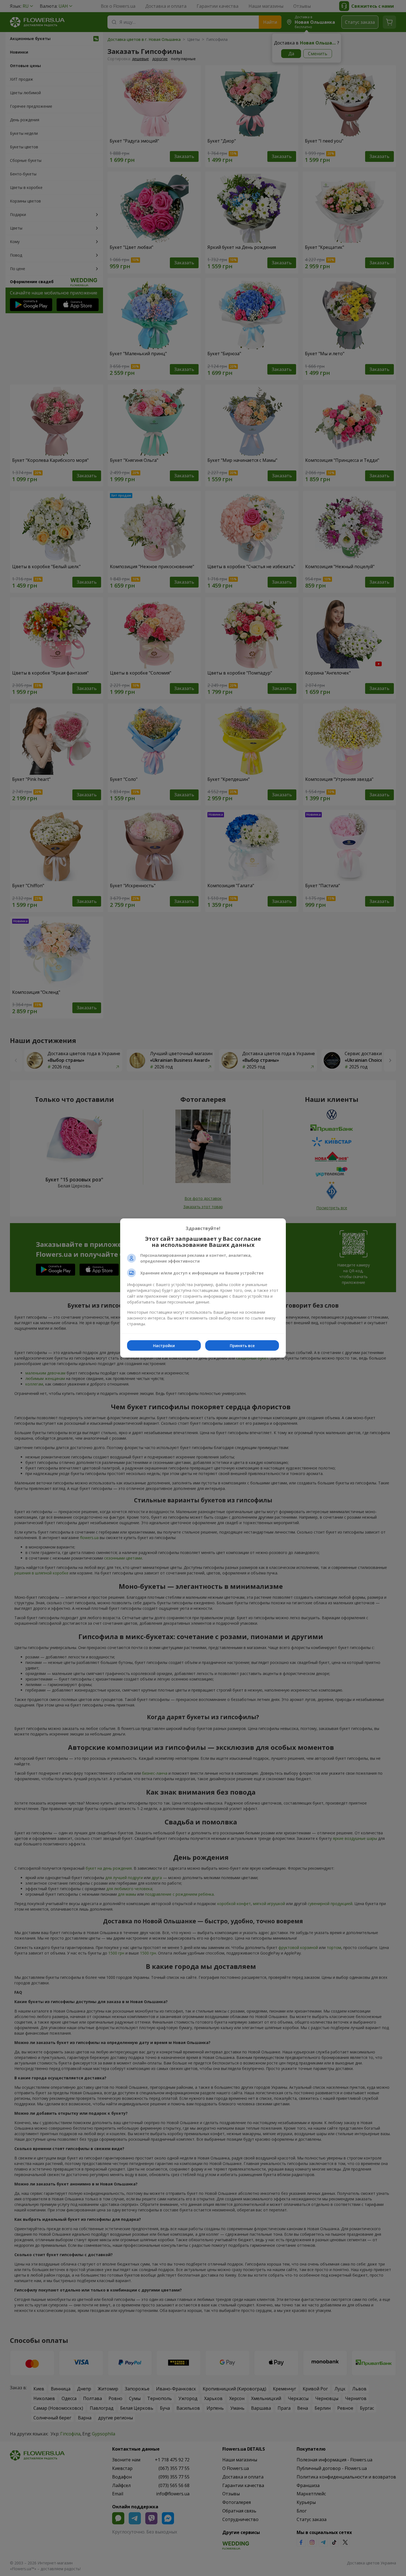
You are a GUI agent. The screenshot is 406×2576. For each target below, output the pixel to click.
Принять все (242, 1346)
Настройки (164, 1346)
